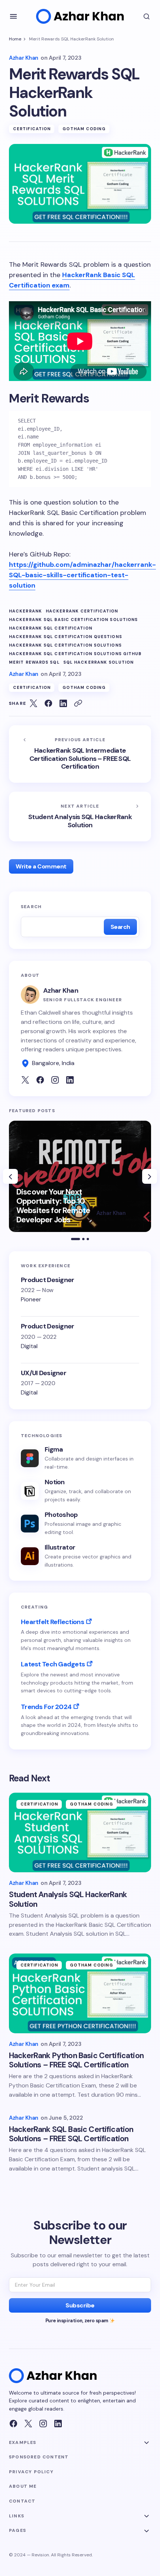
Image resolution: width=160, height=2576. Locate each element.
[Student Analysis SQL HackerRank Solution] (80, 816)
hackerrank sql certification (51, 628)
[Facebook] (13, 2424)
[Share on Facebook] (48, 703)
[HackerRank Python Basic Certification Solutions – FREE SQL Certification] (80, 1993)
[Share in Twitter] (33, 703)
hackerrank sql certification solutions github (75, 654)
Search (31, 907)
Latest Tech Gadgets (53, 1664)
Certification (32, 129)
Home (15, 39)
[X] (28, 2424)
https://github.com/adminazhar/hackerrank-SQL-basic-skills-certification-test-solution (82, 575)
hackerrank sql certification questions (65, 637)
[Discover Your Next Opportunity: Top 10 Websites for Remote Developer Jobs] (80, 1176)
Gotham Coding (84, 129)
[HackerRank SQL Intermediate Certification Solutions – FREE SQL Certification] (80, 754)
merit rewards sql (34, 662)
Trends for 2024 (46, 1707)
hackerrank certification (82, 611)
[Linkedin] (58, 2424)
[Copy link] (78, 703)
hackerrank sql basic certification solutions (73, 620)
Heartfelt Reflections (52, 1622)
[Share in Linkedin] (63, 703)
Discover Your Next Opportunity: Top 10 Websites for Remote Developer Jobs (53, 1206)
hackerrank (25, 611)
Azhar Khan (61, 990)
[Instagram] (43, 2424)
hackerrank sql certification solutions (65, 645)
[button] (13, 16)
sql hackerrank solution (98, 662)
